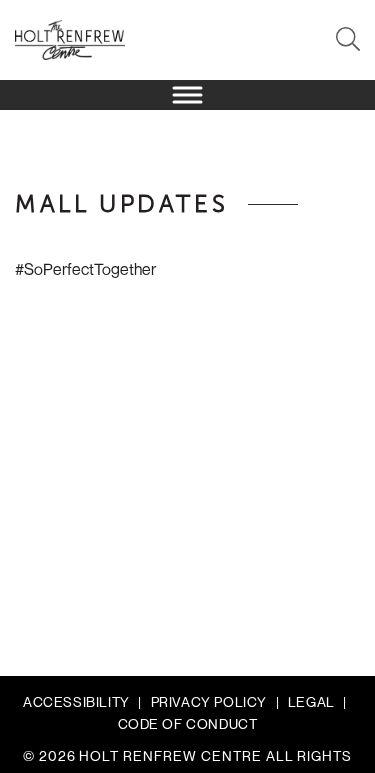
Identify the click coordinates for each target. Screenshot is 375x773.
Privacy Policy (209, 702)
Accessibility (76, 702)
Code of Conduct (188, 724)
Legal (311, 702)
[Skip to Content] (187, 55)
